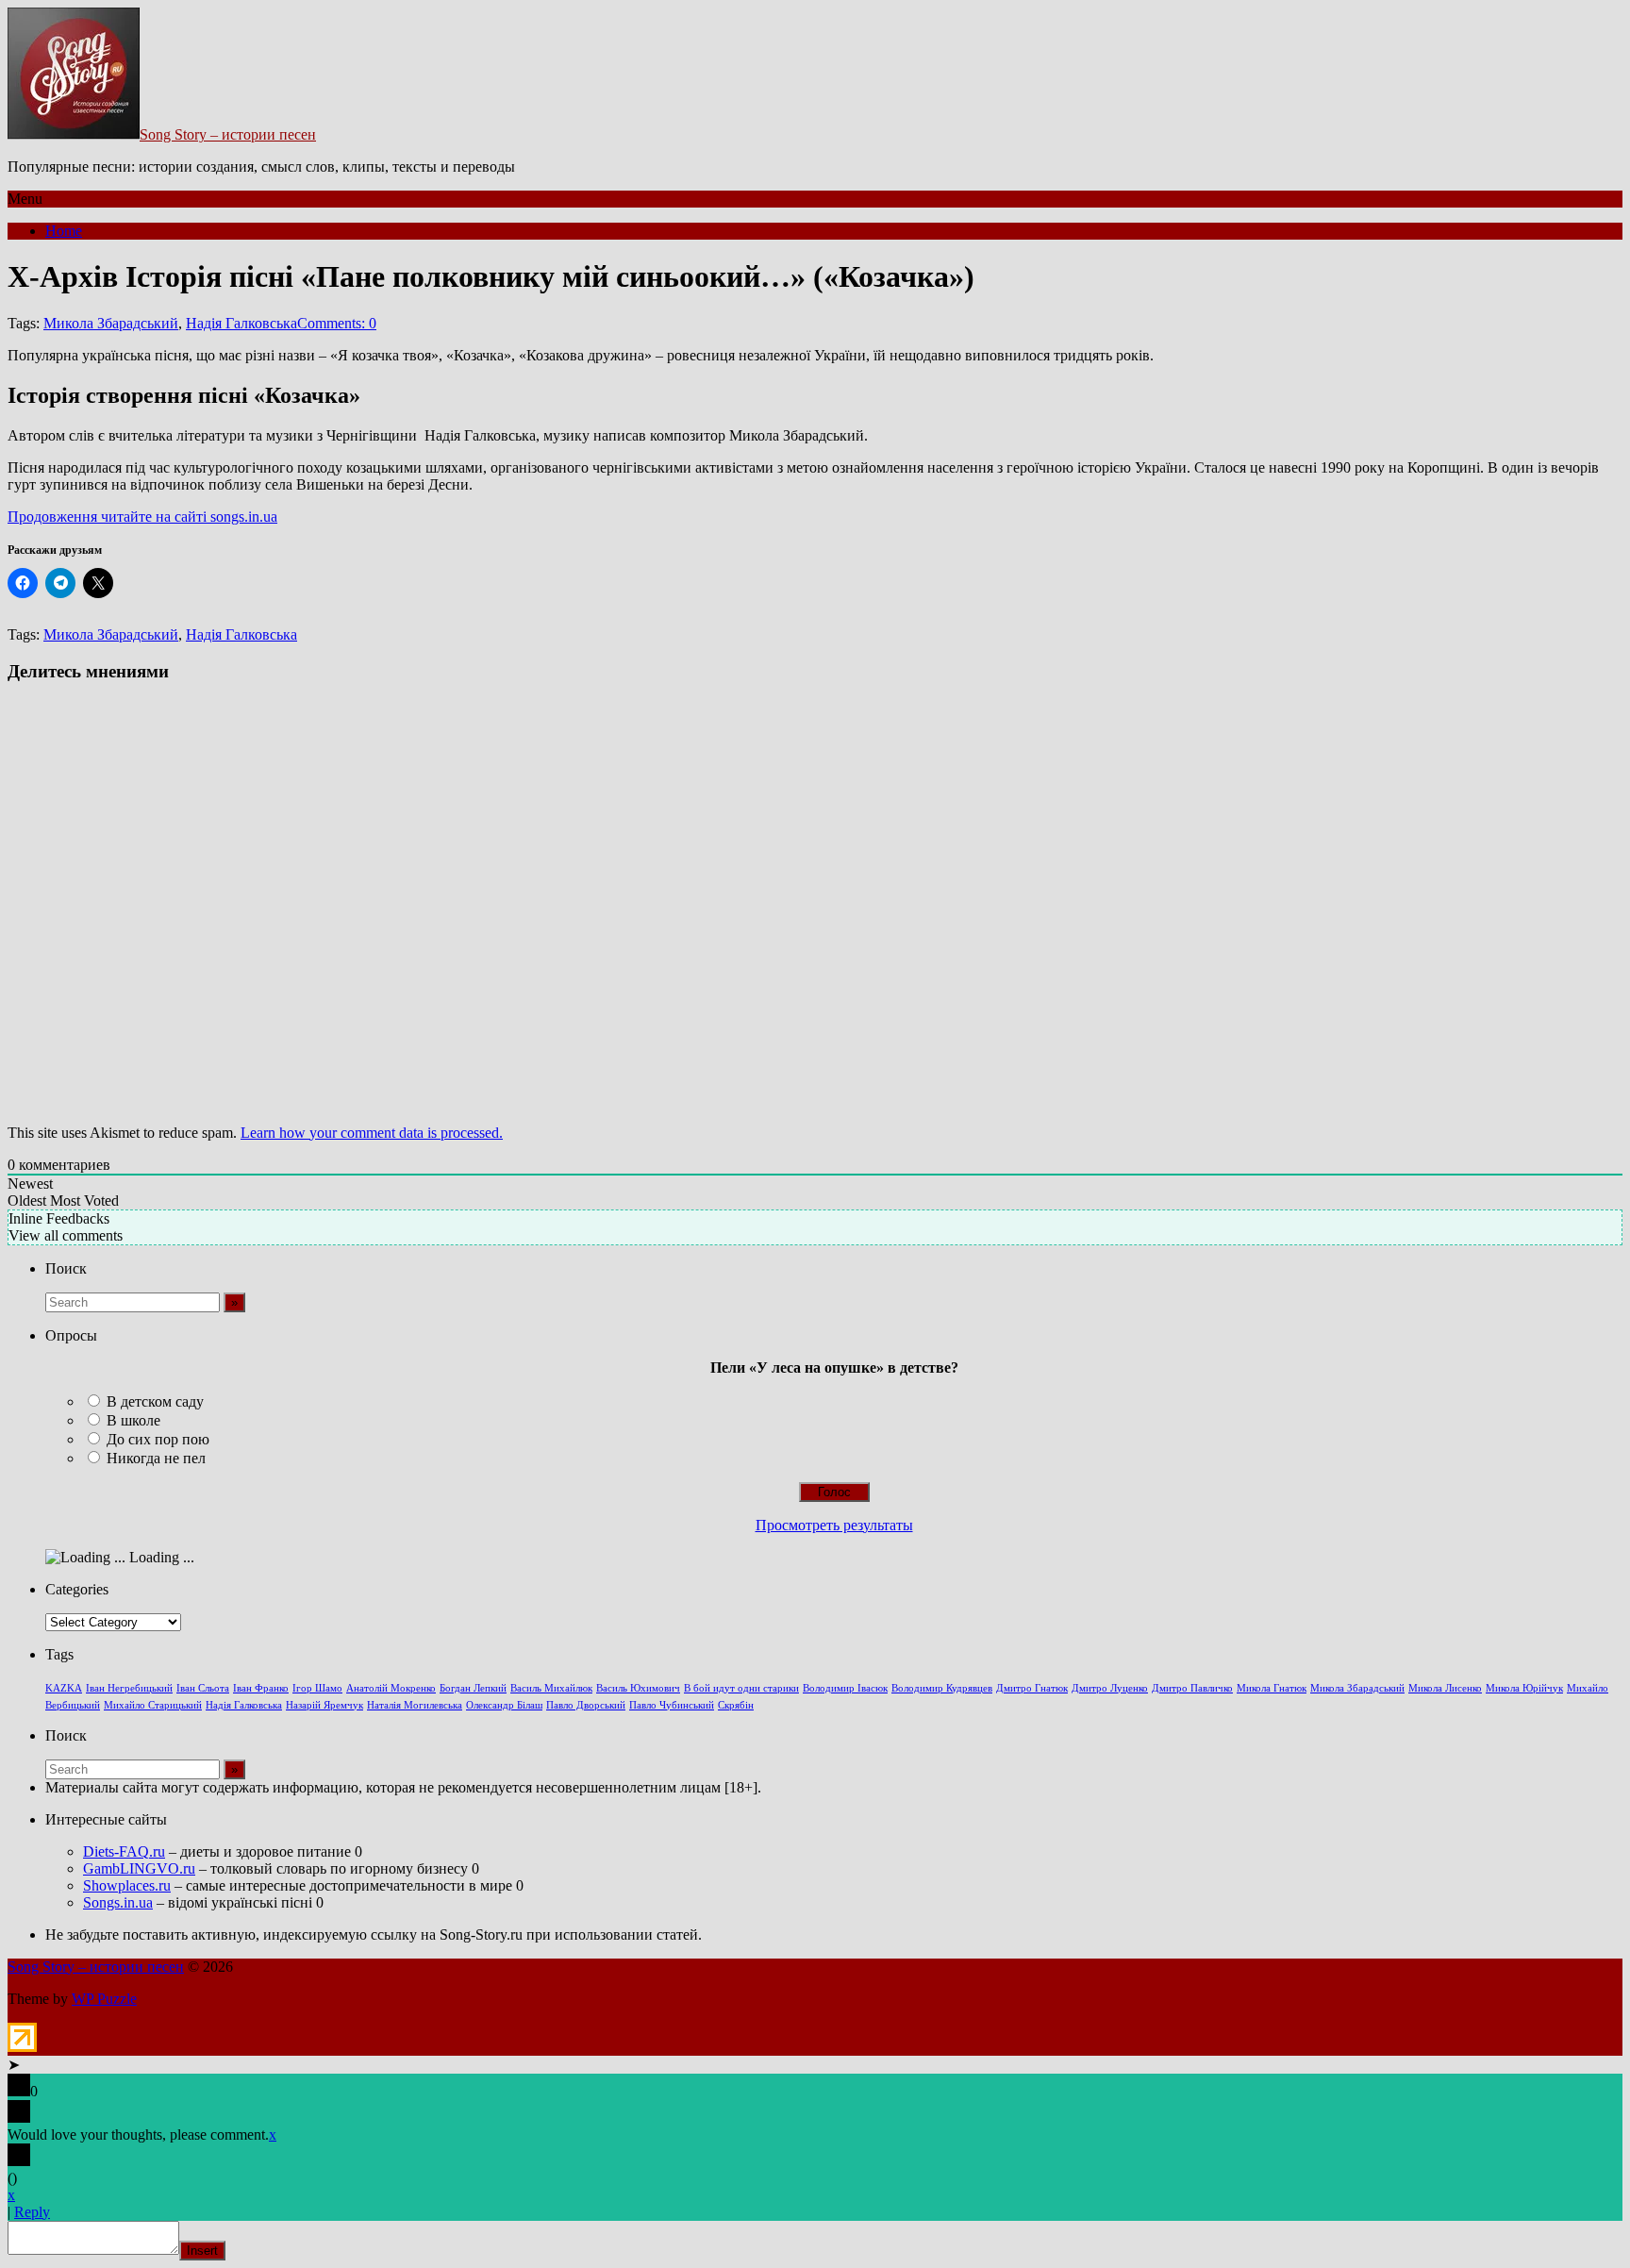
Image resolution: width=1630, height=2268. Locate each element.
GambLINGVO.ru (139, 1868)
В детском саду (155, 1401)
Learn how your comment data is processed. (372, 1133)
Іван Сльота (203, 1688)
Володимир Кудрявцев (942, 1688)
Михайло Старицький (153, 1705)
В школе (133, 1420)
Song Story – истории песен (228, 134)
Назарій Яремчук (324, 1705)
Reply (32, 2212)
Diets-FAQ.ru (124, 1851)
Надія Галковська (241, 323)
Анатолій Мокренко (391, 1688)
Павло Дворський (586, 1705)
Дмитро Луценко (1110, 1688)
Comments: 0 (337, 323)
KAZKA (64, 1688)
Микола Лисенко (1445, 1688)
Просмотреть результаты (834, 1525)
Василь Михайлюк (551, 1688)
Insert (202, 2251)
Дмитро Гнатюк (1032, 1688)
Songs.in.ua (118, 1902)
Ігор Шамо (317, 1688)
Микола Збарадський (111, 323)
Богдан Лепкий (473, 1688)
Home (64, 231)
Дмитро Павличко (1192, 1688)
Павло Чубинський (672, 1705)
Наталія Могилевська (415, 1705)
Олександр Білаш (504, 1705)
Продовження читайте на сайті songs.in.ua (142, 517)
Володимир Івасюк (845, 1688)
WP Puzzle (104, 1999)
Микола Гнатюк (1272, 1688)
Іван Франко (261, 1688)
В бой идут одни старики (741, 1688)
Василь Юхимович (638, 1688)
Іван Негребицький (129, 1688)
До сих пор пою (158, 1439)
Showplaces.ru (127, 1885)
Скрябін (736, 1705)
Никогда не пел (156, 1458)
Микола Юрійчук (1524, 1688)
